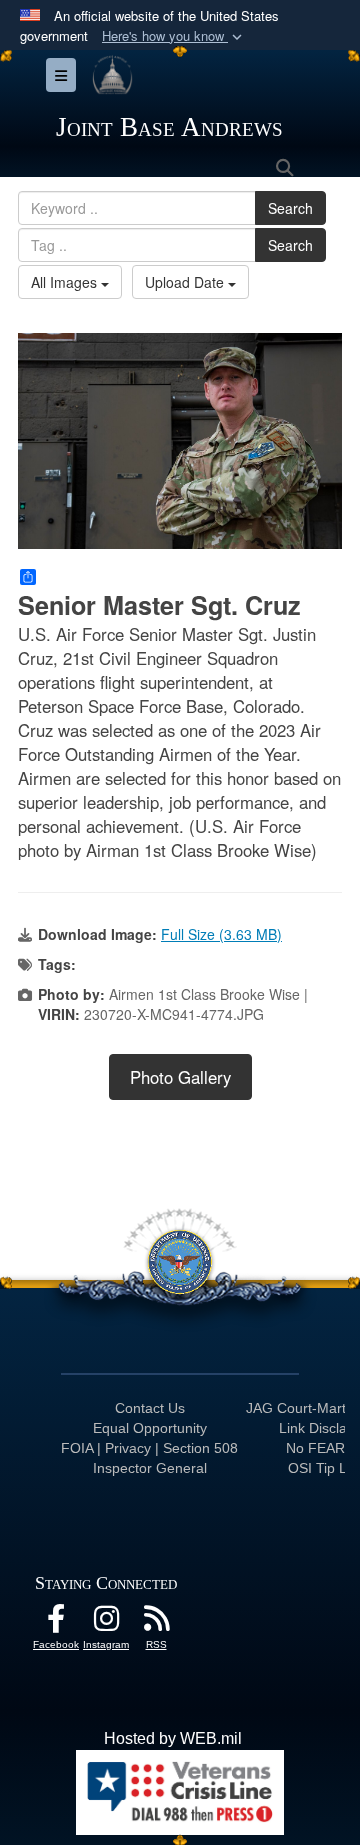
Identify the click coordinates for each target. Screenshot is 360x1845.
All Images (66, 282)
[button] (174, 36)
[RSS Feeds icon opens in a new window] (156, 1623)
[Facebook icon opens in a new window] (56, 1623)
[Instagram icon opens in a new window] (106, 1623)
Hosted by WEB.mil (173, 1738)
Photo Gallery (180, 1077)
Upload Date (186, 282)
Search (290, 208)
